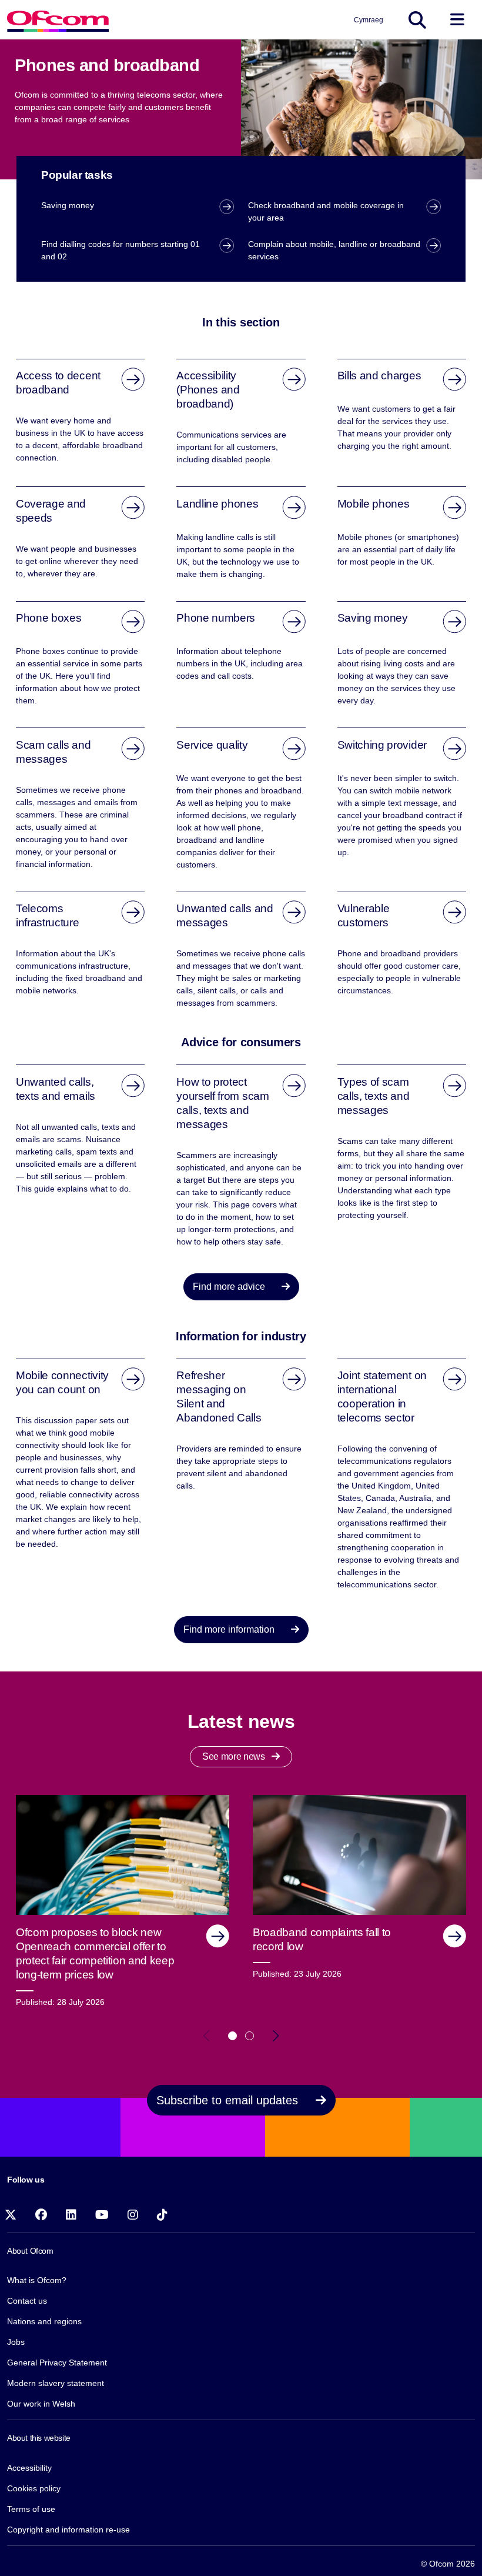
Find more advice (230, 1287)
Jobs (16, 2342)
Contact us (27, 2301)
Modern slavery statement (56, 2383)
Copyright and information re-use (68, 2530)
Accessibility (29, 2468)
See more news (235, 1756)
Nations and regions (44, 2321)
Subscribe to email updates (229, 2100)
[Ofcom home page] (58, 20)
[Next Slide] (276, 2036)
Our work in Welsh (41, 2404)
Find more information (230, 1629)
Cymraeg (369, 20)
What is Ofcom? (37, 2280)
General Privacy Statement (57, 2363)
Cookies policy (34, 2488)
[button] (232, 2036)
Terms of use (31, 2509)
